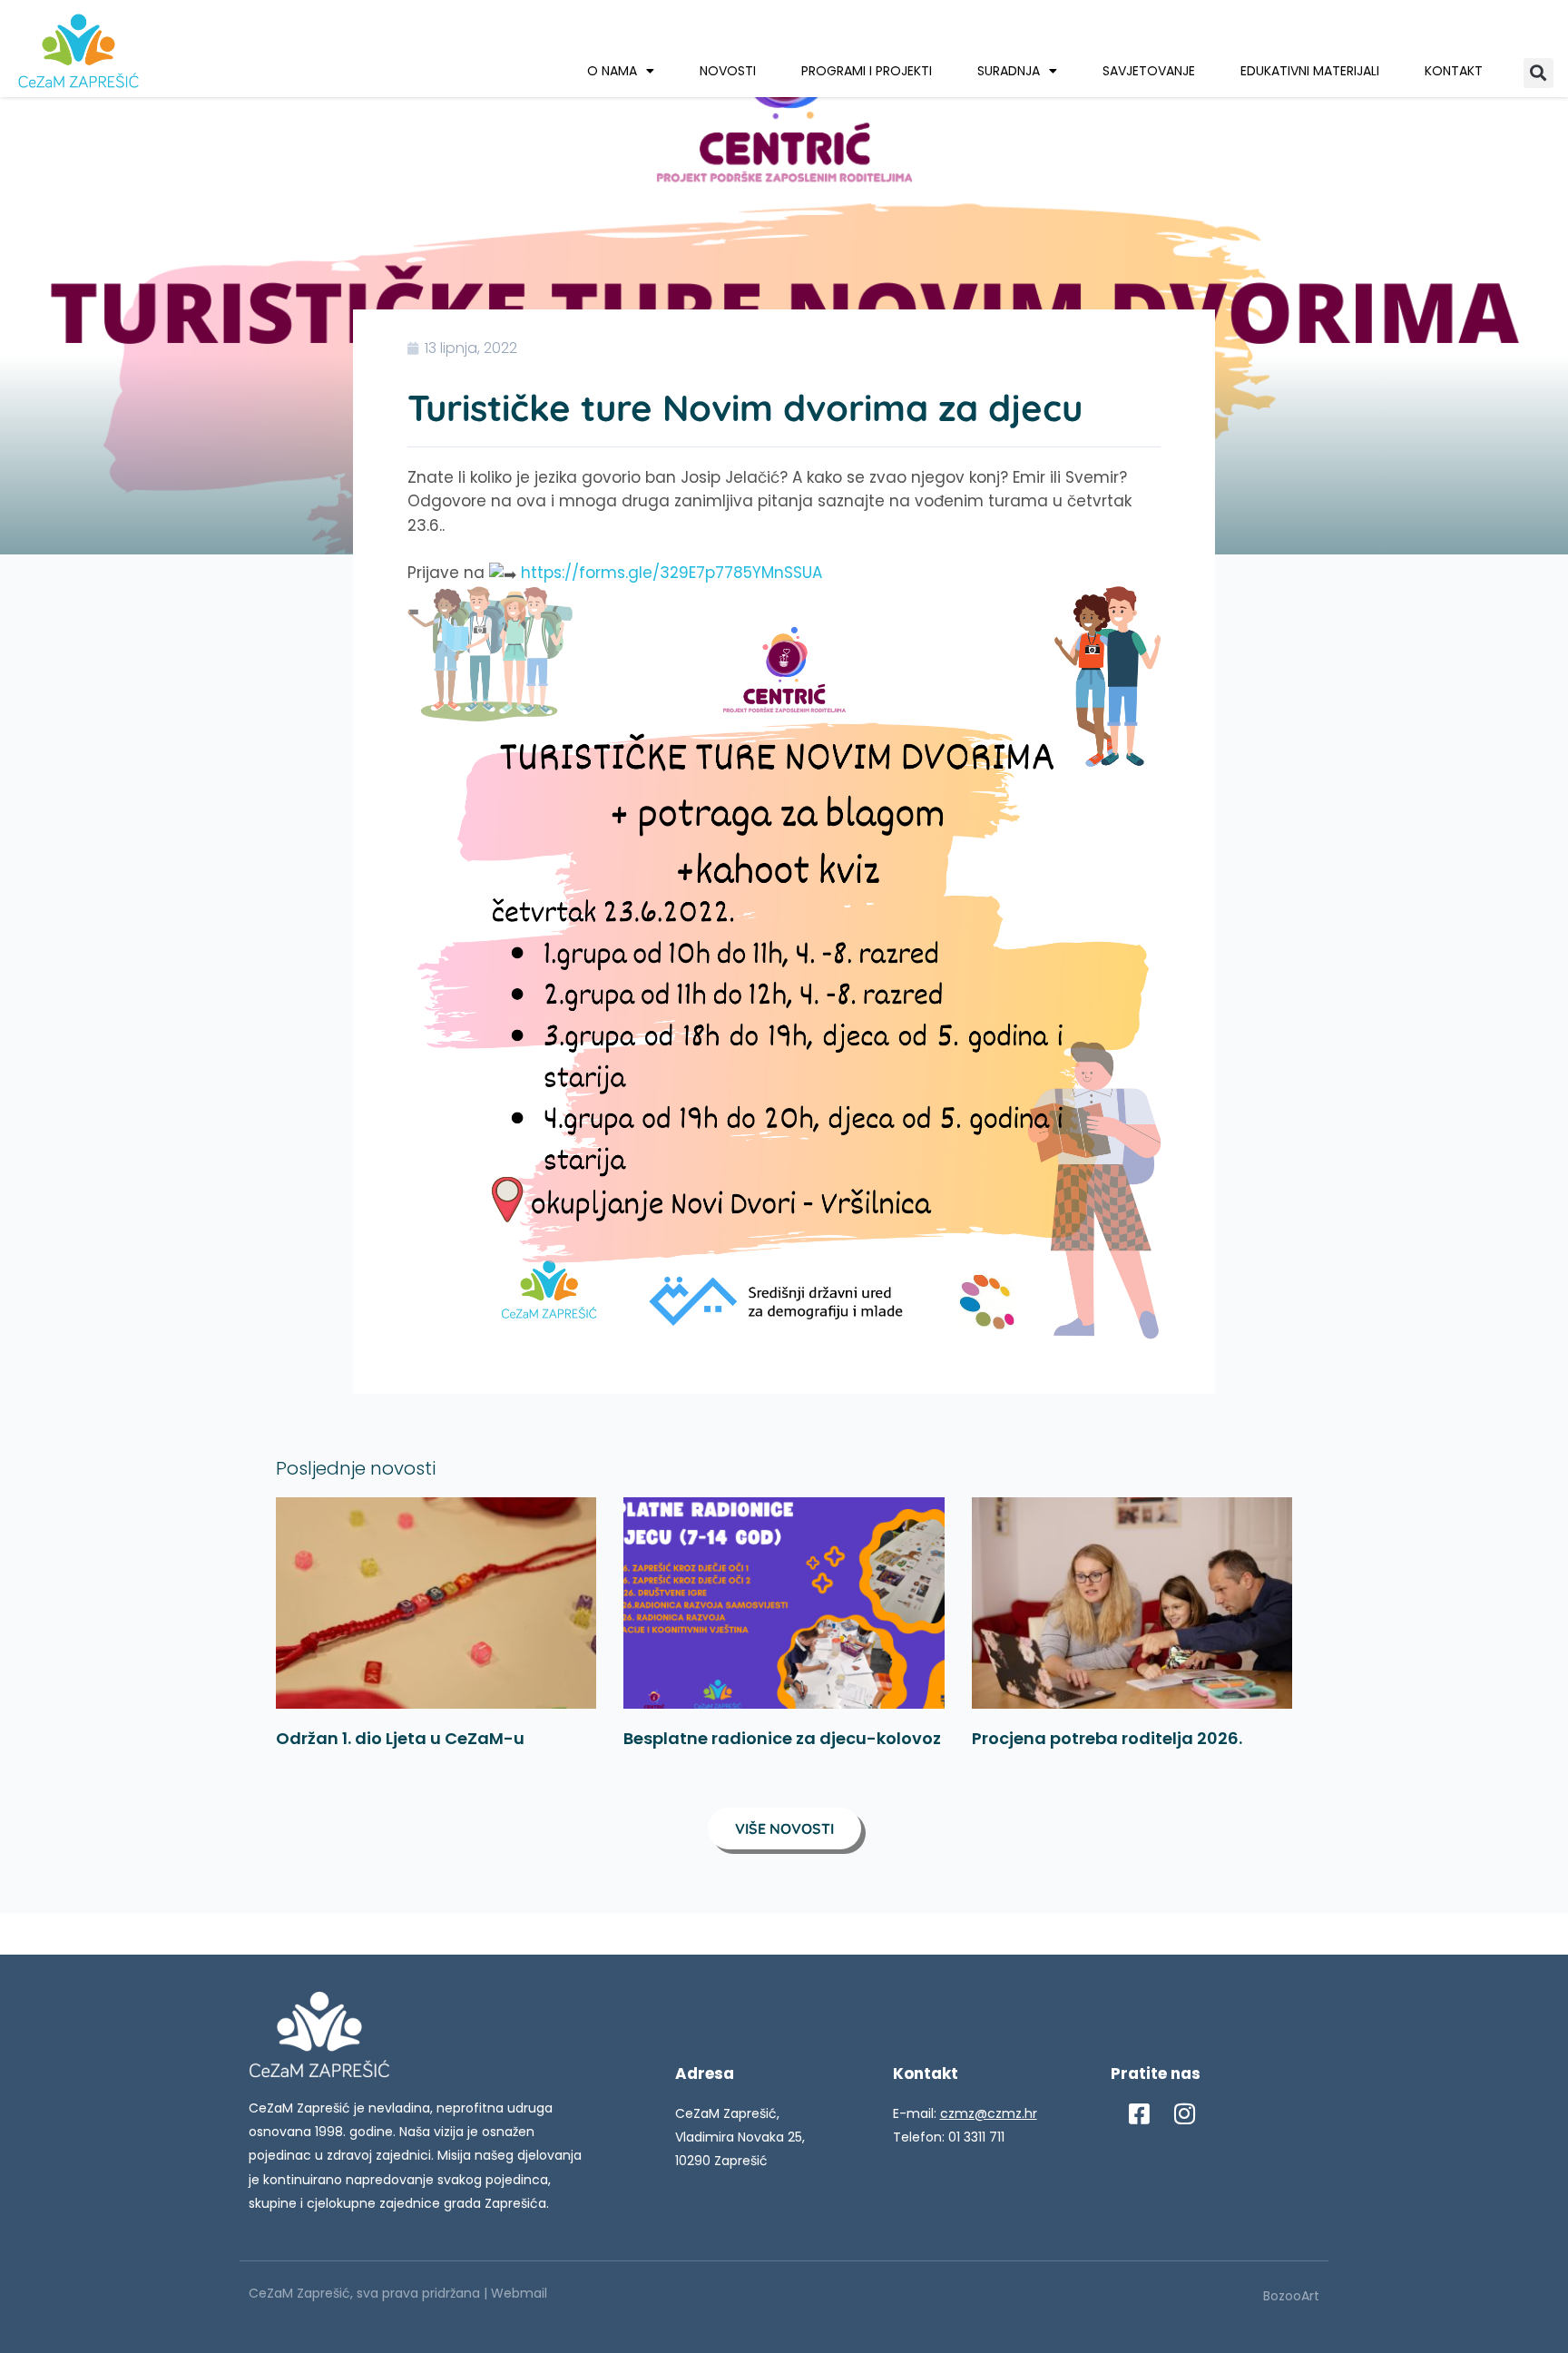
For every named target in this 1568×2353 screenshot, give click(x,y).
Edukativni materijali (1310, 71)
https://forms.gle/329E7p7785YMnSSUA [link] (671, 573)
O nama (612, 71)
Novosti (728, 71)
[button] (1539, 73)
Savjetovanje (1149, 71)
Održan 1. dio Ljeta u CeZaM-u (400, 1738)
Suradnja (1009, 71)
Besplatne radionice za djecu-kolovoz (782, 1738)
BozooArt (1291, 2296)
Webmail (519, 2293)
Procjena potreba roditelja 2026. (1107, 1738)
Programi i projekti (867, 71)
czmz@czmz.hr (989, 2113)
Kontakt (1454, 71)
